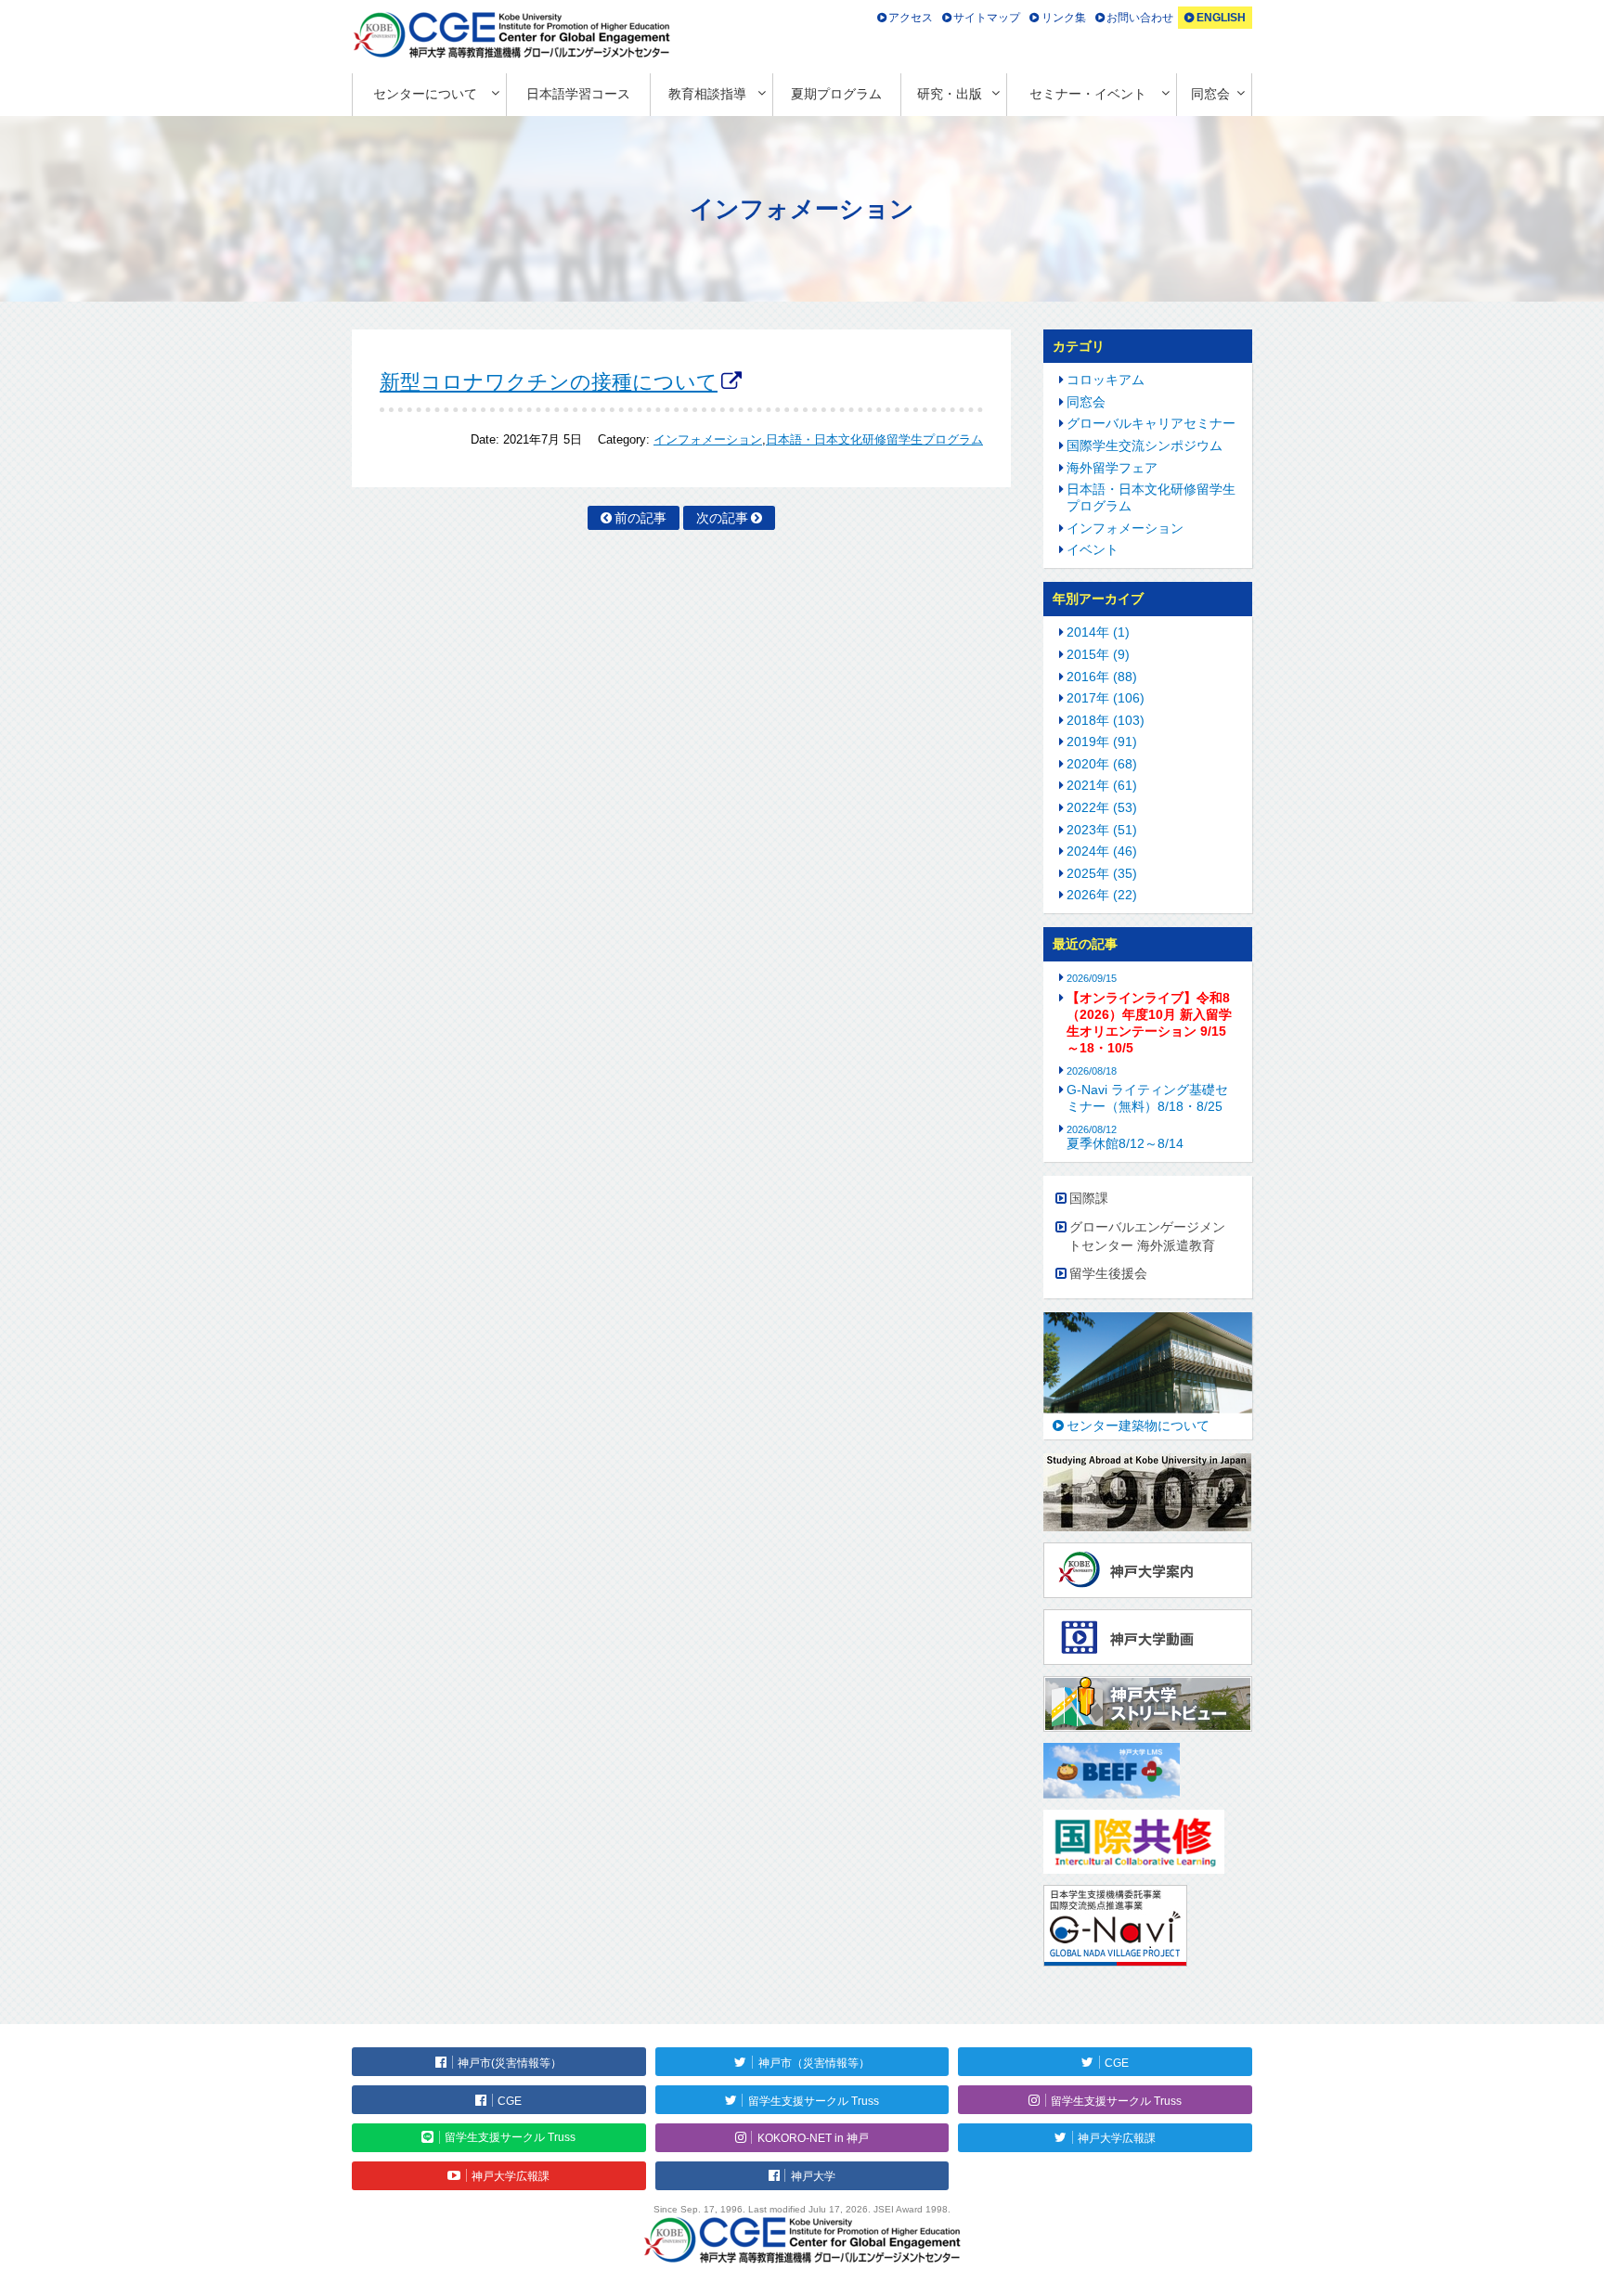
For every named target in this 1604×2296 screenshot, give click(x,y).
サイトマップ (987, 18)
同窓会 (1210, 94)
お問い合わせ (1140, 18)
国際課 (1089, 1198)
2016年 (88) (1102, 677)
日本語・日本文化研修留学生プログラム (874, 440)
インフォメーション (708, 440)
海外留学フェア (1112, 468)
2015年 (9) (1098, 654)
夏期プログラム (836, 94)
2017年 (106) (1106, 698)
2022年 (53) (1102, 807)
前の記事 (640, 518)
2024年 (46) (1102, 851)
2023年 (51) (1102, 830)
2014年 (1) (1098, 632)
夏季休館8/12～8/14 (1125, 1137)
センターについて (425, 94)
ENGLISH (1221, 18)
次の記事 (722, 518)
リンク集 (1064, 18)
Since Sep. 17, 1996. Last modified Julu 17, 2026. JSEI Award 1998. (802, 2209)
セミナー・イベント (1088, 94)
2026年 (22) (1102, 895)
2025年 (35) (1102, 873)
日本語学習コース (578, 94)
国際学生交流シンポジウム (1145, 445)
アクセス (911, 18)
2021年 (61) (1102, 785)
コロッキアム (1106, 380)
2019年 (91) (1102, 742)
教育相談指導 (707, 94)
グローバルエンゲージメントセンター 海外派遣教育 (1147, 1236)
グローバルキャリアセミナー (1151, 423)
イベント (1093, 549)
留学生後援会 (1108, 1273)
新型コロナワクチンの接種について (549, 382)
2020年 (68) (1102, 764)
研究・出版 (950, 94)
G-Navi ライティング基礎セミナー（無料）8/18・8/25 (1147, 1098)
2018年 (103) (1106, 720)
